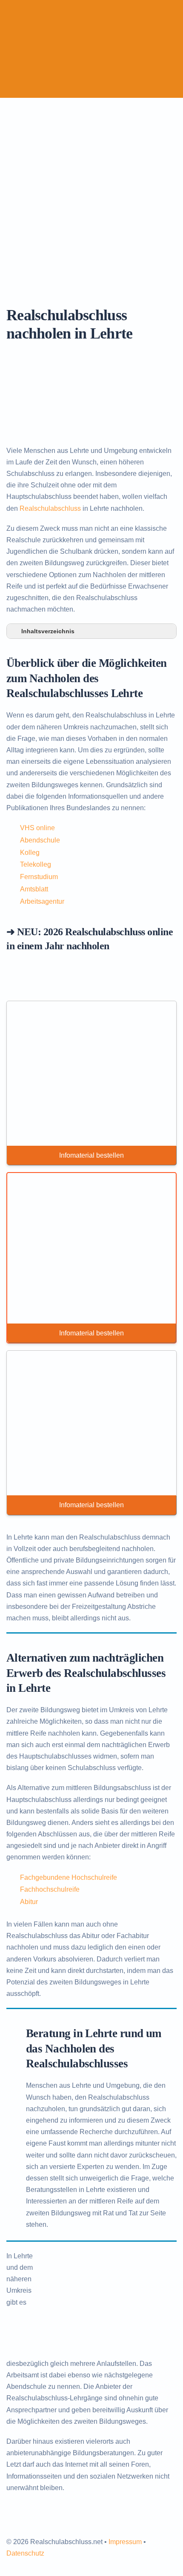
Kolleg (30, 852)
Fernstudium (39, 877)
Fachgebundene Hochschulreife (69, 1877)
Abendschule (40, 840)
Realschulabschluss (50, 508)
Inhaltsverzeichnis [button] (48, 631)
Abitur (29, 1902)
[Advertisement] (91, 194)
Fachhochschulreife (50, 1889)
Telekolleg (36, 864)
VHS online (37, 828)
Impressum (125, 2542)
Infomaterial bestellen (91, 1155)
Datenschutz (25, 2553)
